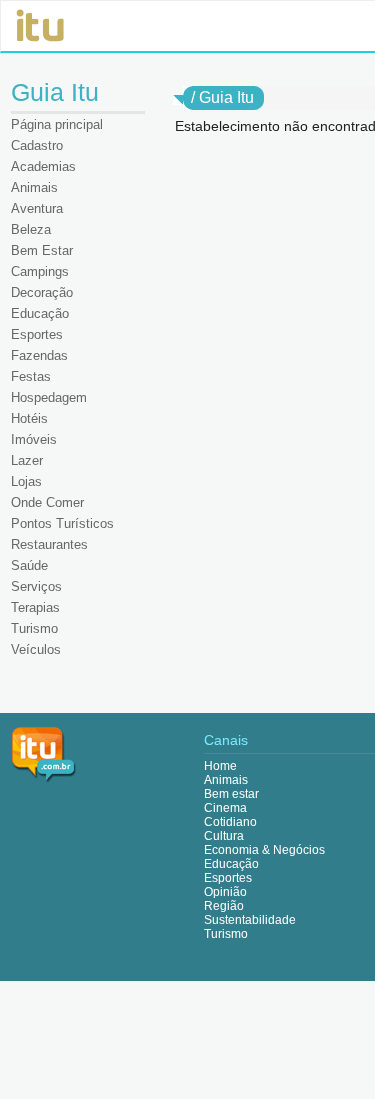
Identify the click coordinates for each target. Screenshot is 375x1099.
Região (224, 906)
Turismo (34, 628)
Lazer (27, 460)
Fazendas (39, 355)
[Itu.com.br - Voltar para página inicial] (44, 754)
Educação (40, 313)
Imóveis (34, 439)
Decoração (42, 292)
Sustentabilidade (250, 920)
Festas (31, 376)
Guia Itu (226, 97)
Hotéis (29, 418)
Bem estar (231, 794)
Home (220, 766)
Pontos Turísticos (62, 523)
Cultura (224, 836)
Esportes (37, 334)
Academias (43, 166)
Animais (34, 187)
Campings (40, 271)
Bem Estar (42, 250)
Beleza (31, 229)
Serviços (36, 586)
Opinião (225, 892)
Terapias (35, 607)
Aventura (37, 208)
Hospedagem (49, 397)
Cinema (225, 808)
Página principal (57, 124)
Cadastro (37, 145)
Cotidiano (230, 822)
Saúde (29, 565)
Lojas (26, 481)
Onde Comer (47, 502)
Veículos (36, 649)
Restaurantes (49, 544)
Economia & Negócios (264, 850)
